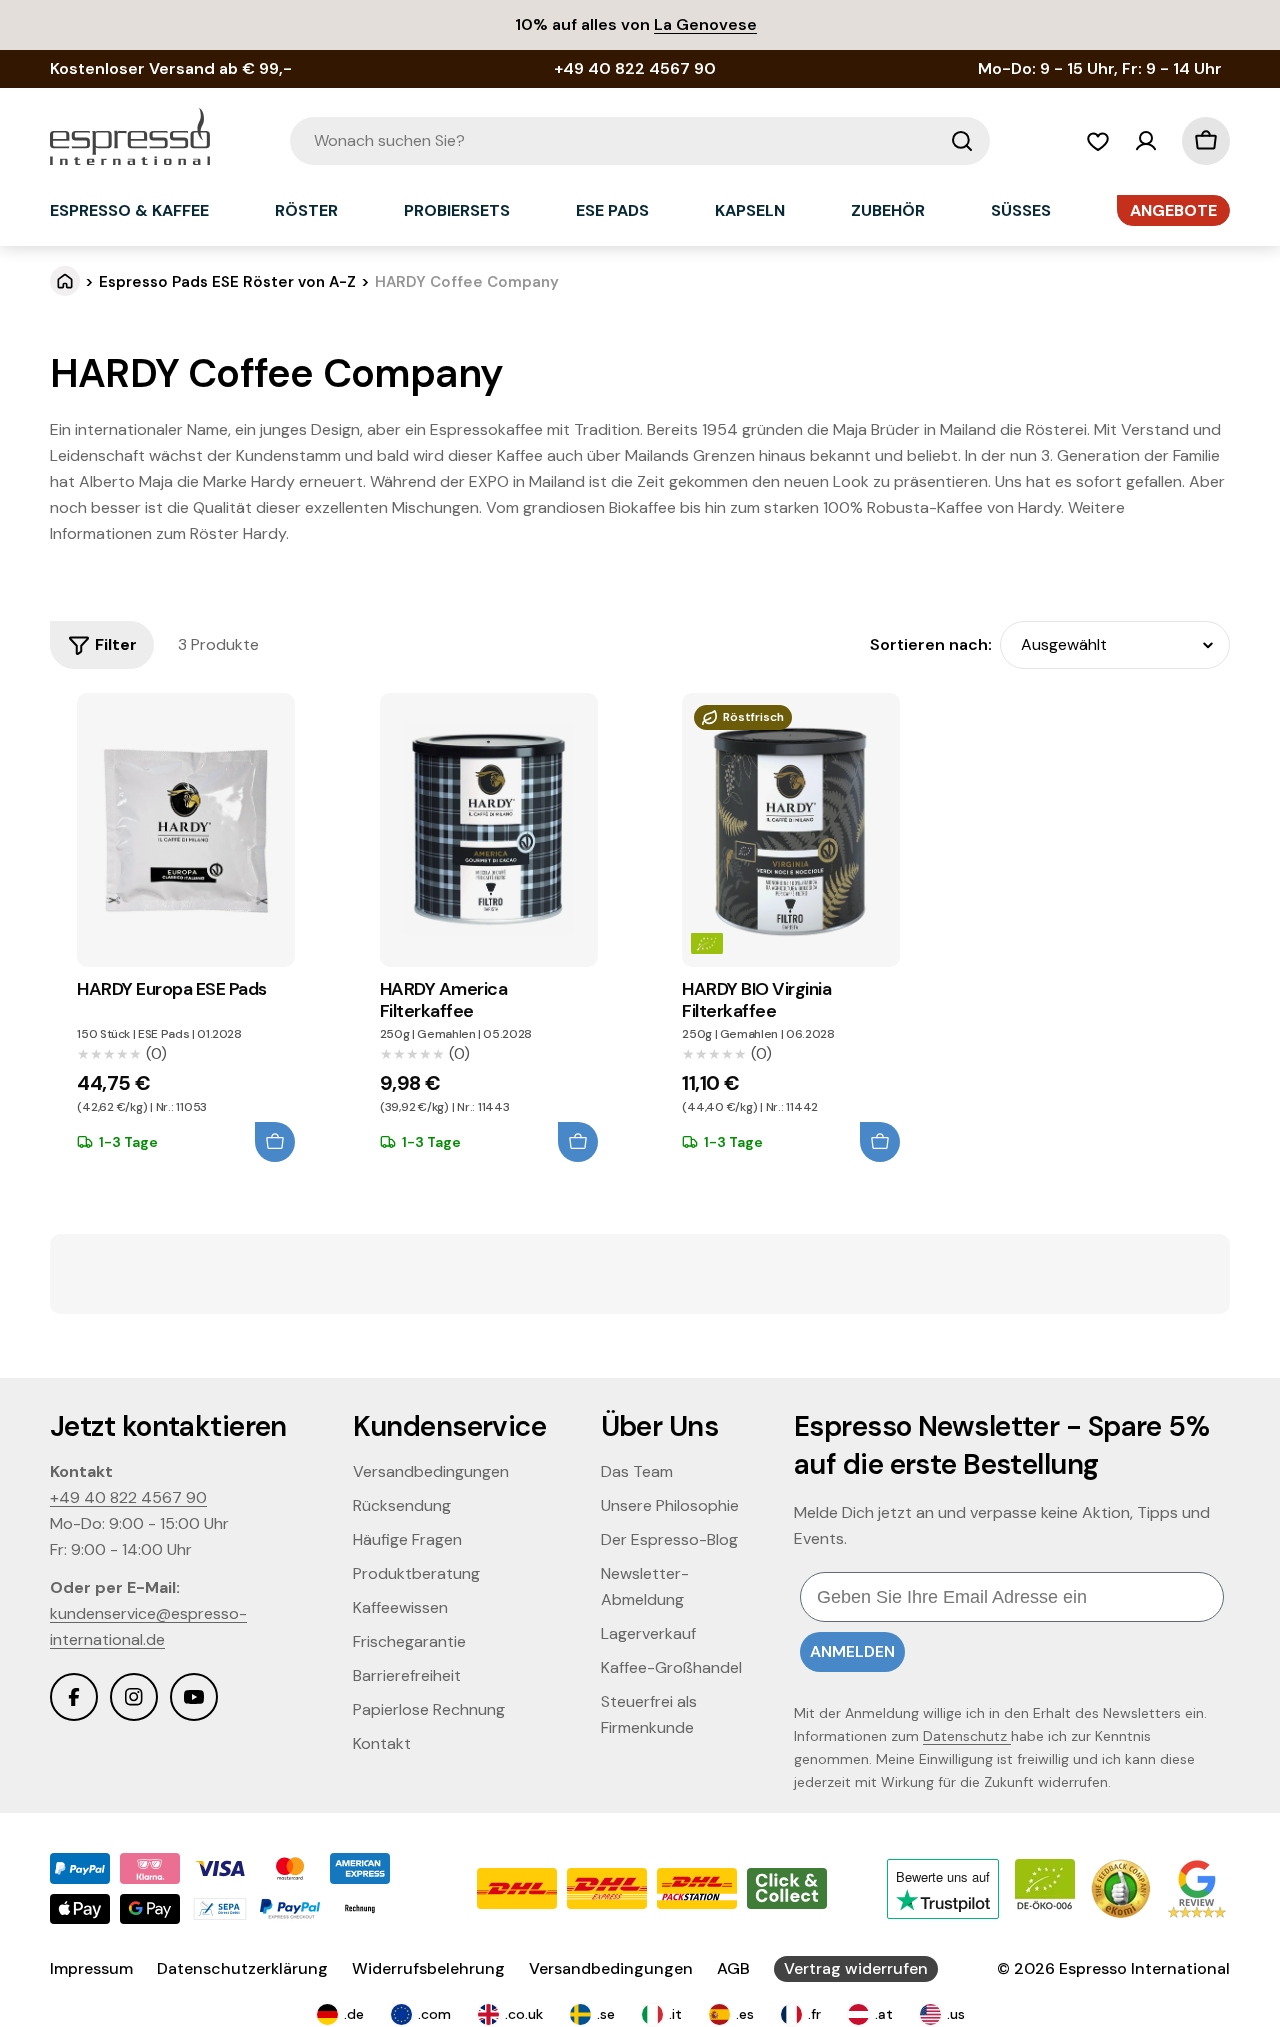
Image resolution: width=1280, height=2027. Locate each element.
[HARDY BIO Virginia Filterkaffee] (791, 830)
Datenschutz (967, 1736)
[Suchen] (962, 141)
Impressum (91, 1968)
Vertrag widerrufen (856, 1968)
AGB (733, 1968)
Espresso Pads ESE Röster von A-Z (227, 282)
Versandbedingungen (611, 1968)
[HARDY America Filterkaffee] (489, 830)
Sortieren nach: (931, 644)
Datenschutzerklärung (242, 1968)
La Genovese (705, 24)
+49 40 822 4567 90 (128, 1497)
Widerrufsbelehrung (428, 1968)
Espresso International (1144, 1968)
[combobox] (640, 141)
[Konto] (1146, 141)
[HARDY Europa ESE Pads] (186, 830)
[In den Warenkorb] (275, 1142)
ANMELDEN (852, 1651)
